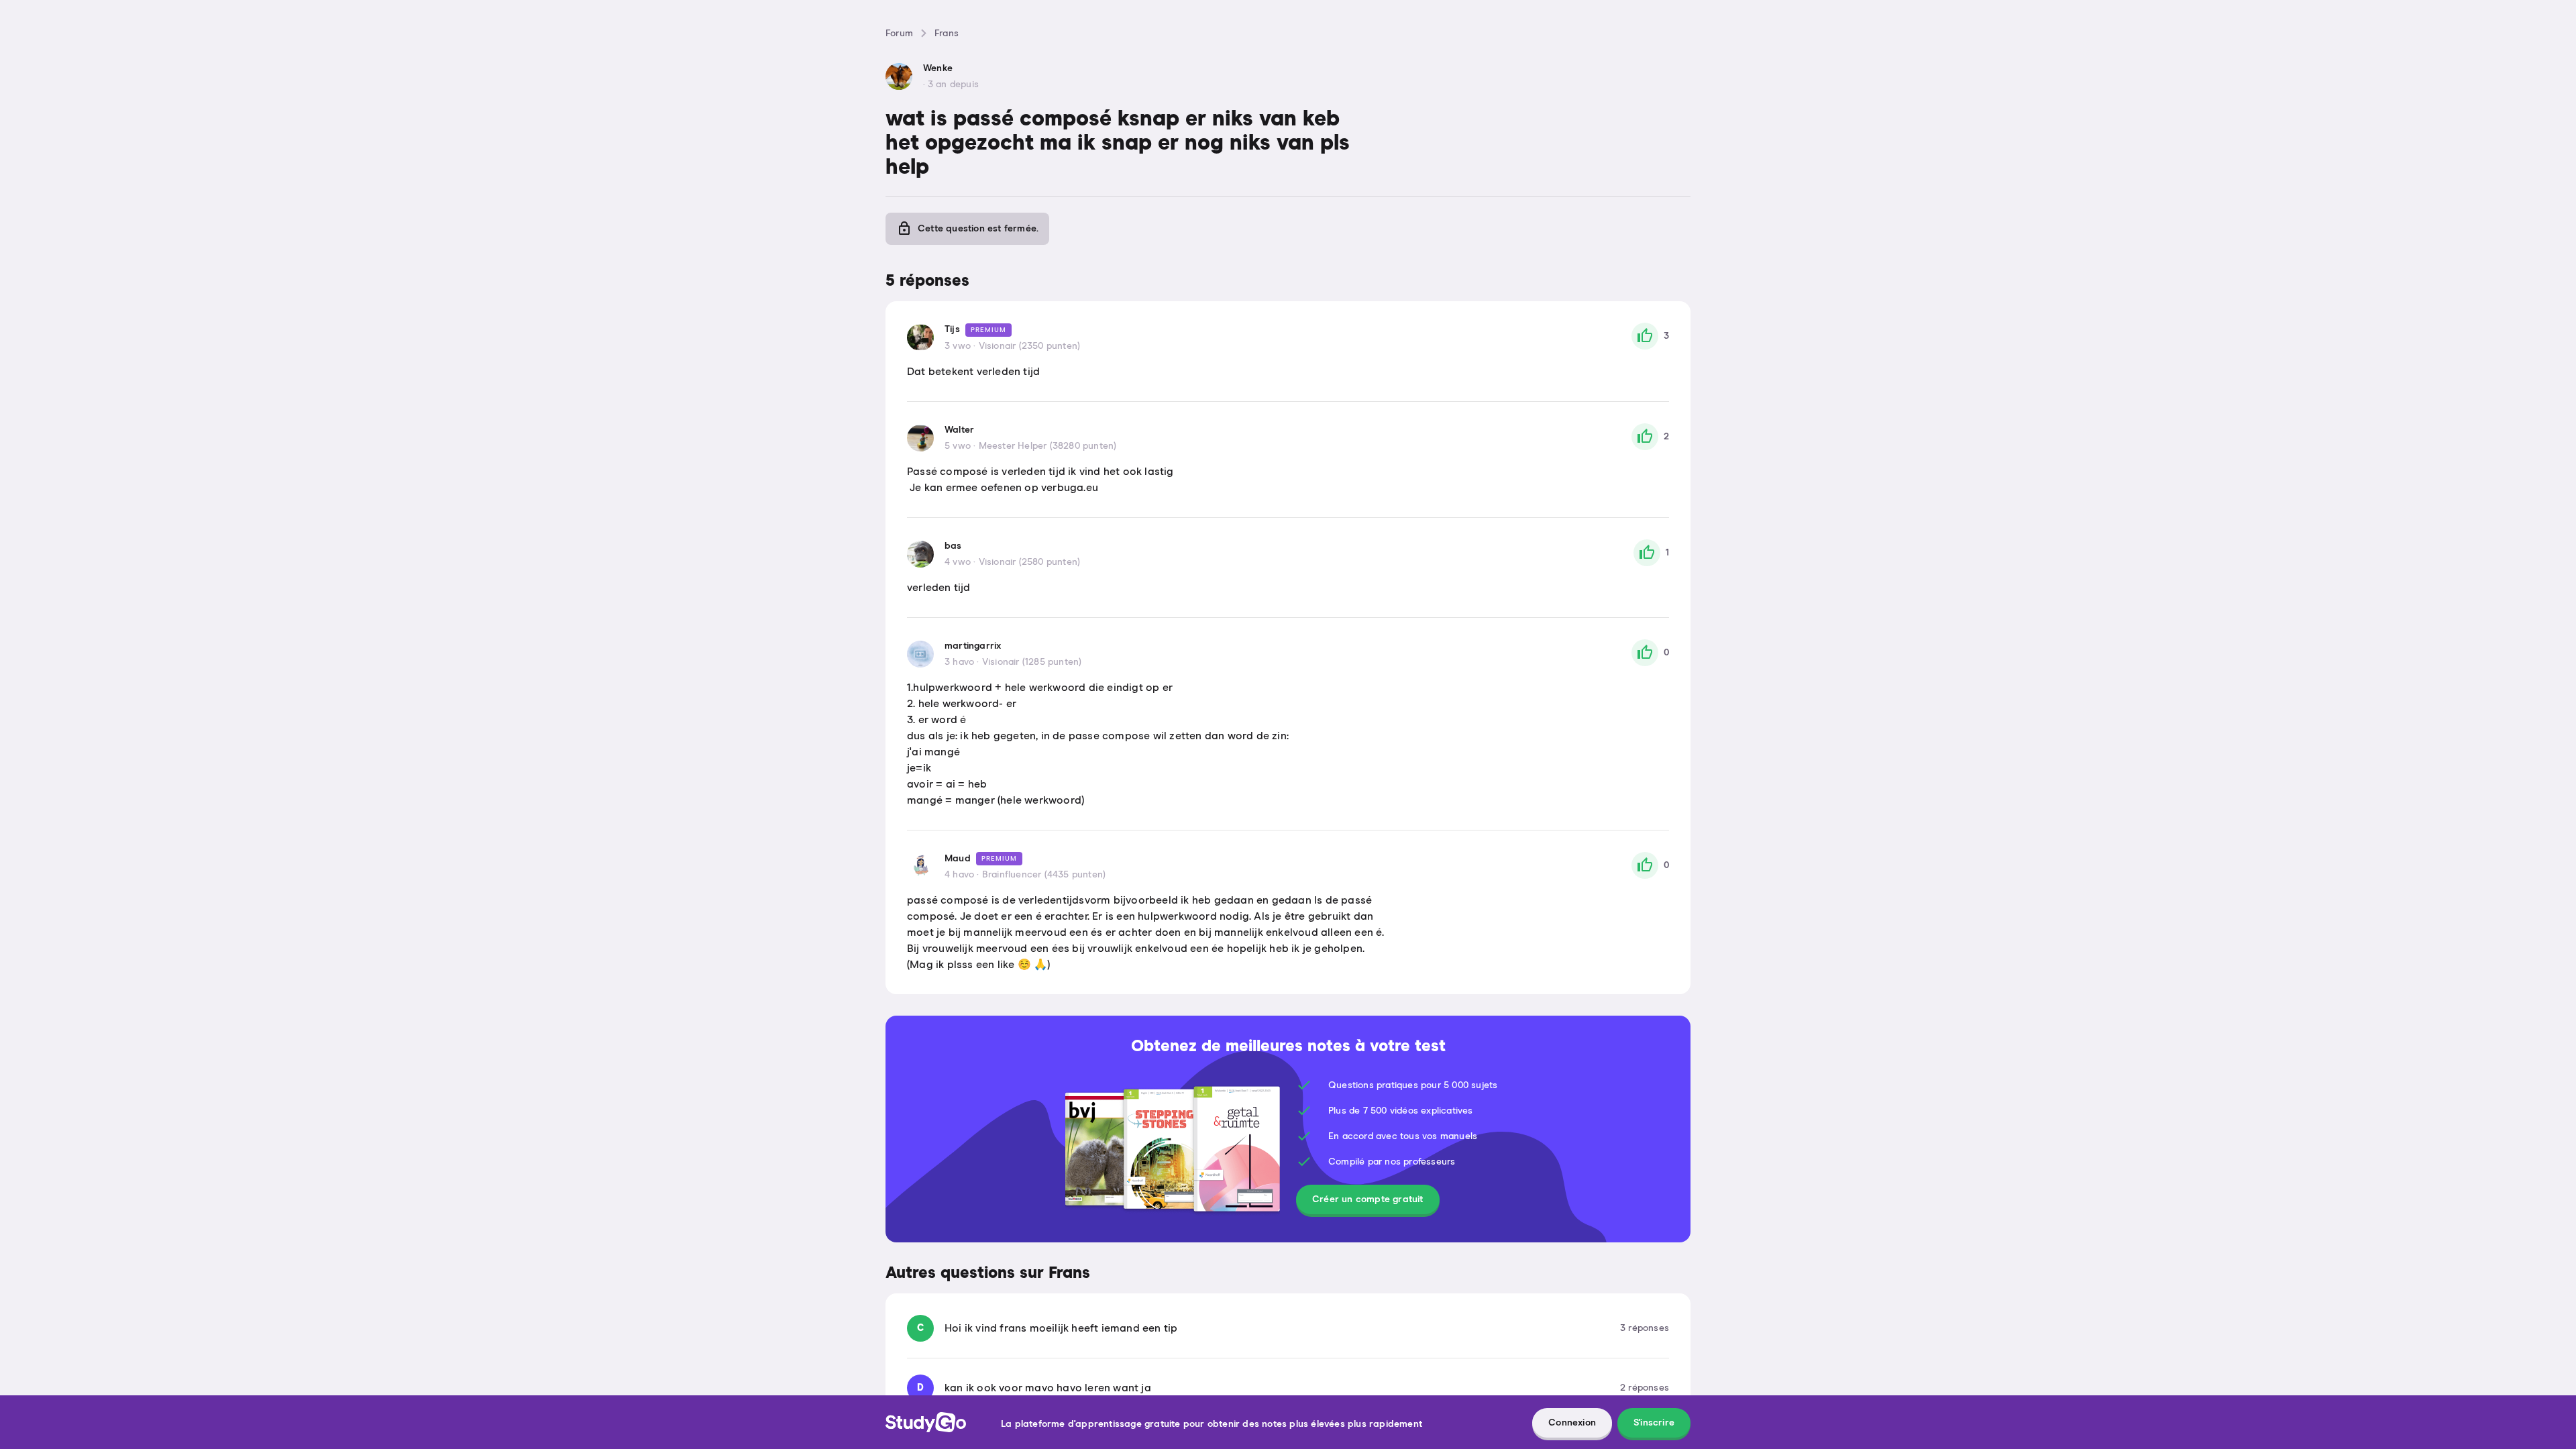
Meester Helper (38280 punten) (1048, 446)
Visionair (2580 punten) (1030, 562)
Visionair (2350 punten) (1030, 346)
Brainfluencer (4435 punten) (1044, 875)
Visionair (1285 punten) (1032, 662)
